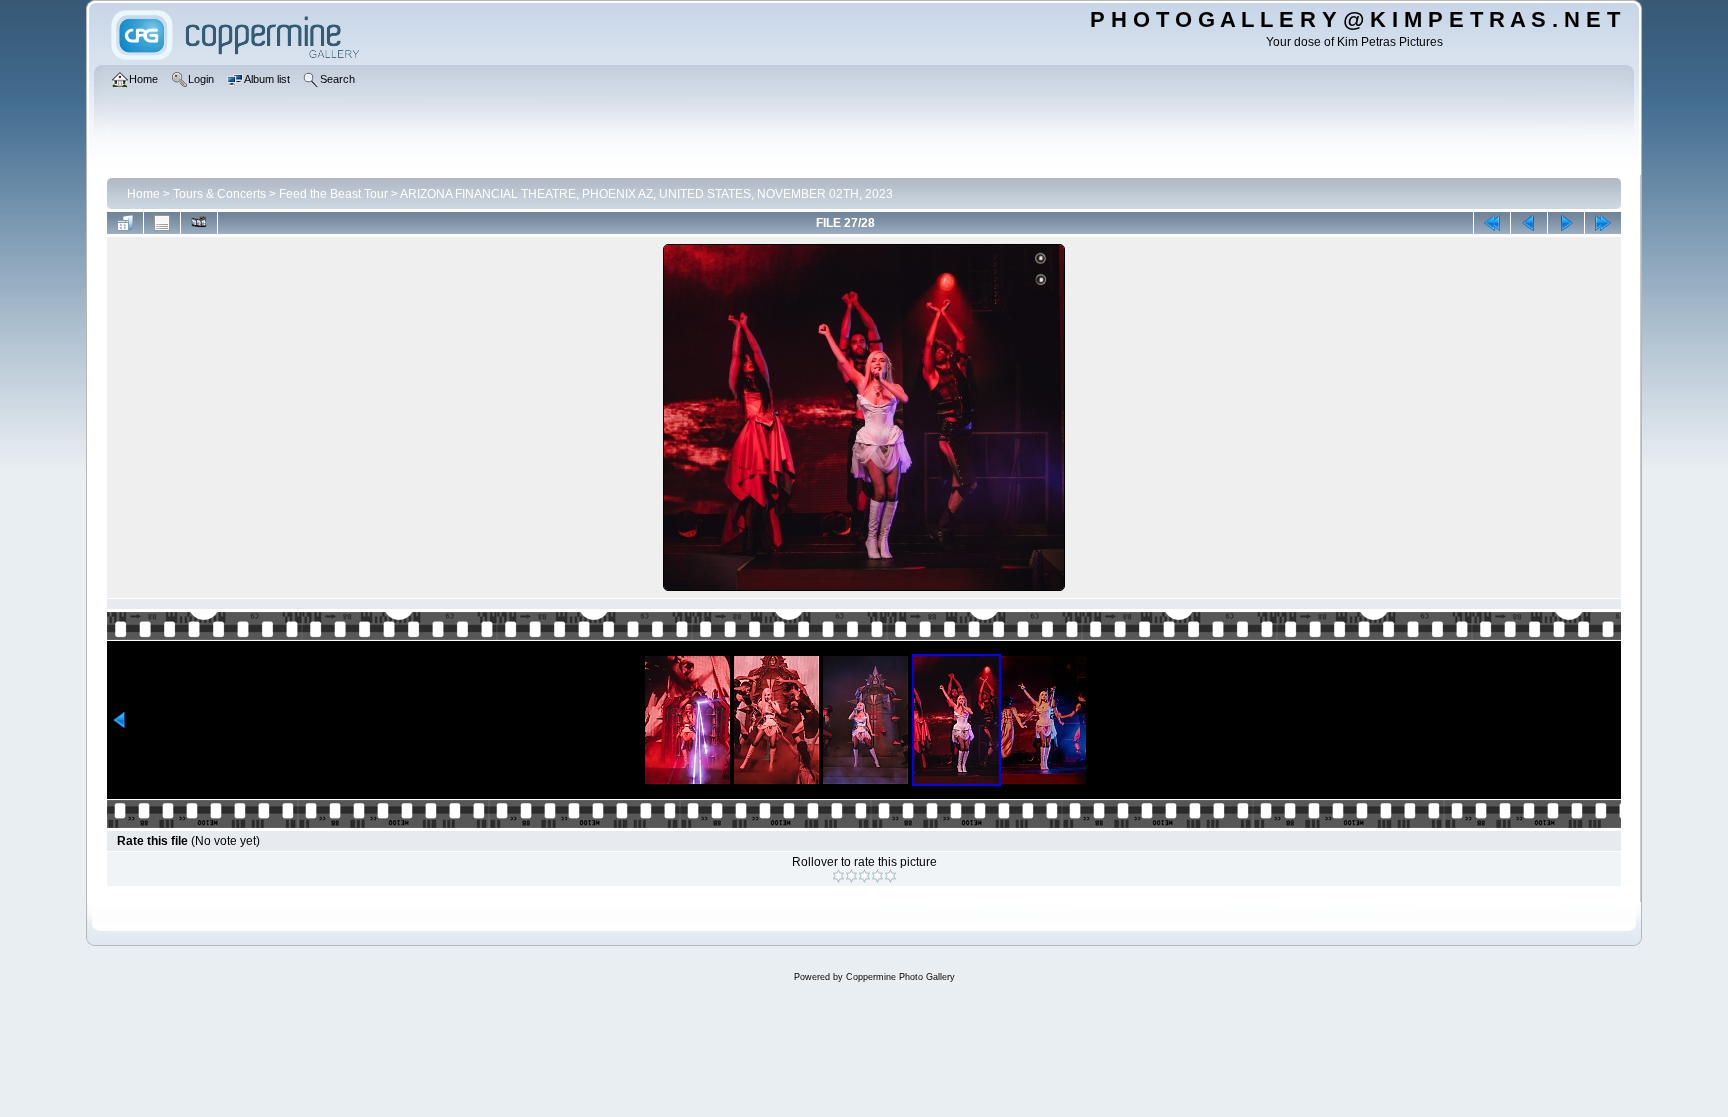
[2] (851, 876)
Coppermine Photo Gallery (900, 977)
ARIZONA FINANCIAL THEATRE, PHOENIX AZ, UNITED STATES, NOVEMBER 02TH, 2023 (646, 194)
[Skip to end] (1603, 223)
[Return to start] (1492, 223)
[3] (864, 876)
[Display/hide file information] (162, 223)
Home (143, 194)
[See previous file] (1529, 223)
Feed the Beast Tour (333, 194)
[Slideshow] (199, 223)
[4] (877, 876)
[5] (890, 876)
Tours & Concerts (219, 194)
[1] (838, 876)
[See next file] (1566, 223)
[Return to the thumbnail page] (125, 223)
